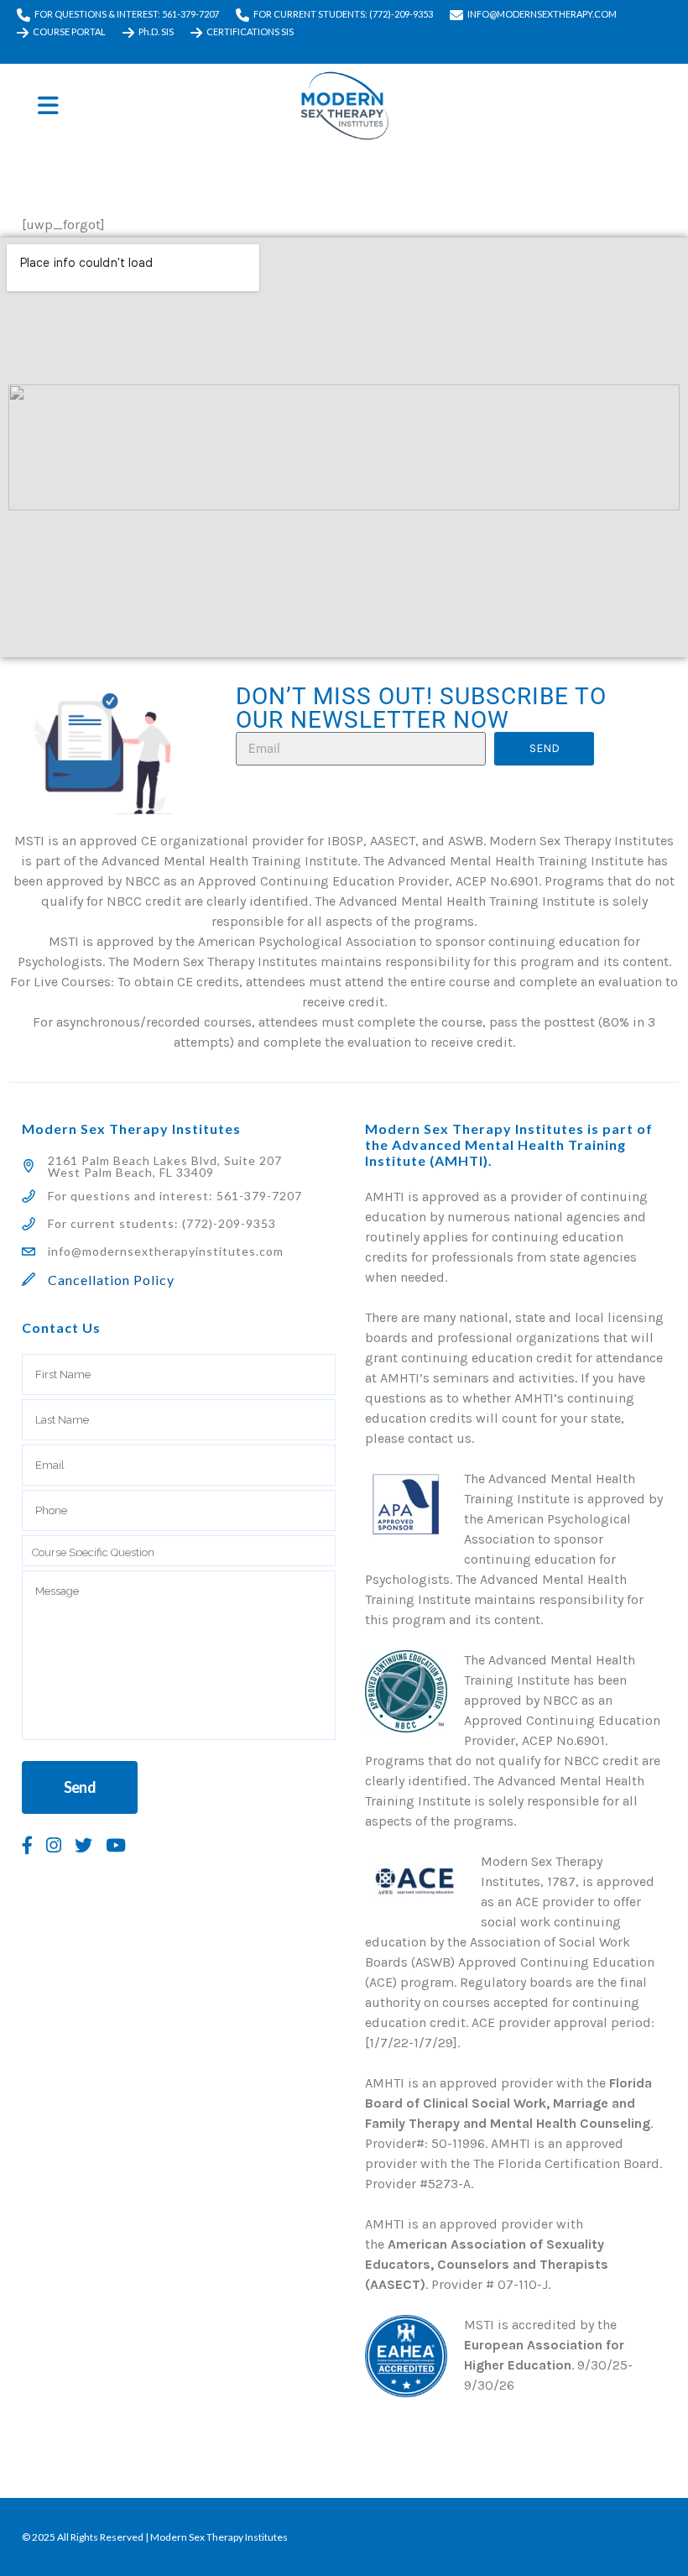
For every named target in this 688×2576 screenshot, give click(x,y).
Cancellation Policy (111, 1280)
